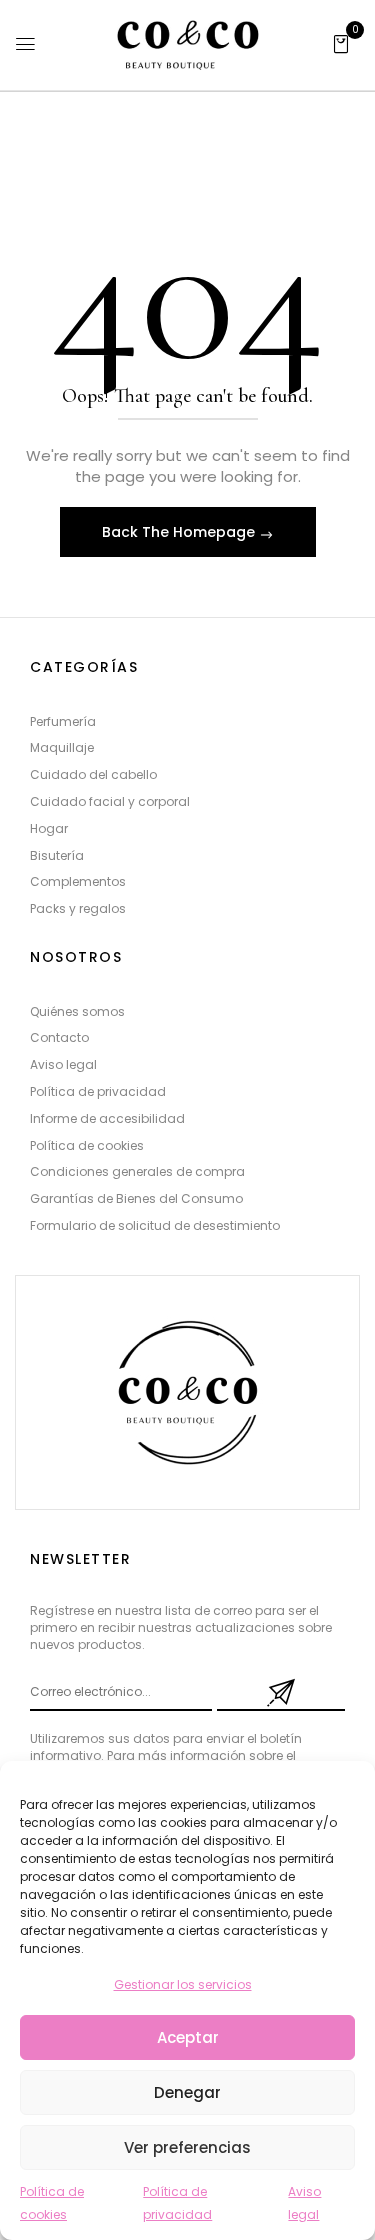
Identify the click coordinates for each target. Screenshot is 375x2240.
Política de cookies (87, 1145)
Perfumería (63, 721)
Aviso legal (63, 1064)
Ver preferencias (187, 2147)
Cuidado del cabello (93, 774)
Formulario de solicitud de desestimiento (155, 1225)
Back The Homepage (180, 532)
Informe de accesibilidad (107, 1118)
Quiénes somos (77, 1011)
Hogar (49, 828)
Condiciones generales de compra (137, 1171)
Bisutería (57, 855)
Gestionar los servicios (183, 1984)
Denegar (187, 2092)
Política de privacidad (98, 1091)
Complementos (78, 881)
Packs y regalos (78, 908)
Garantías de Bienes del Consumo (136, 1198)
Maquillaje (62, 747)
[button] (341, 42)
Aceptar (188, 2037)
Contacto (59, 1037)
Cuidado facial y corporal (110, 801)
